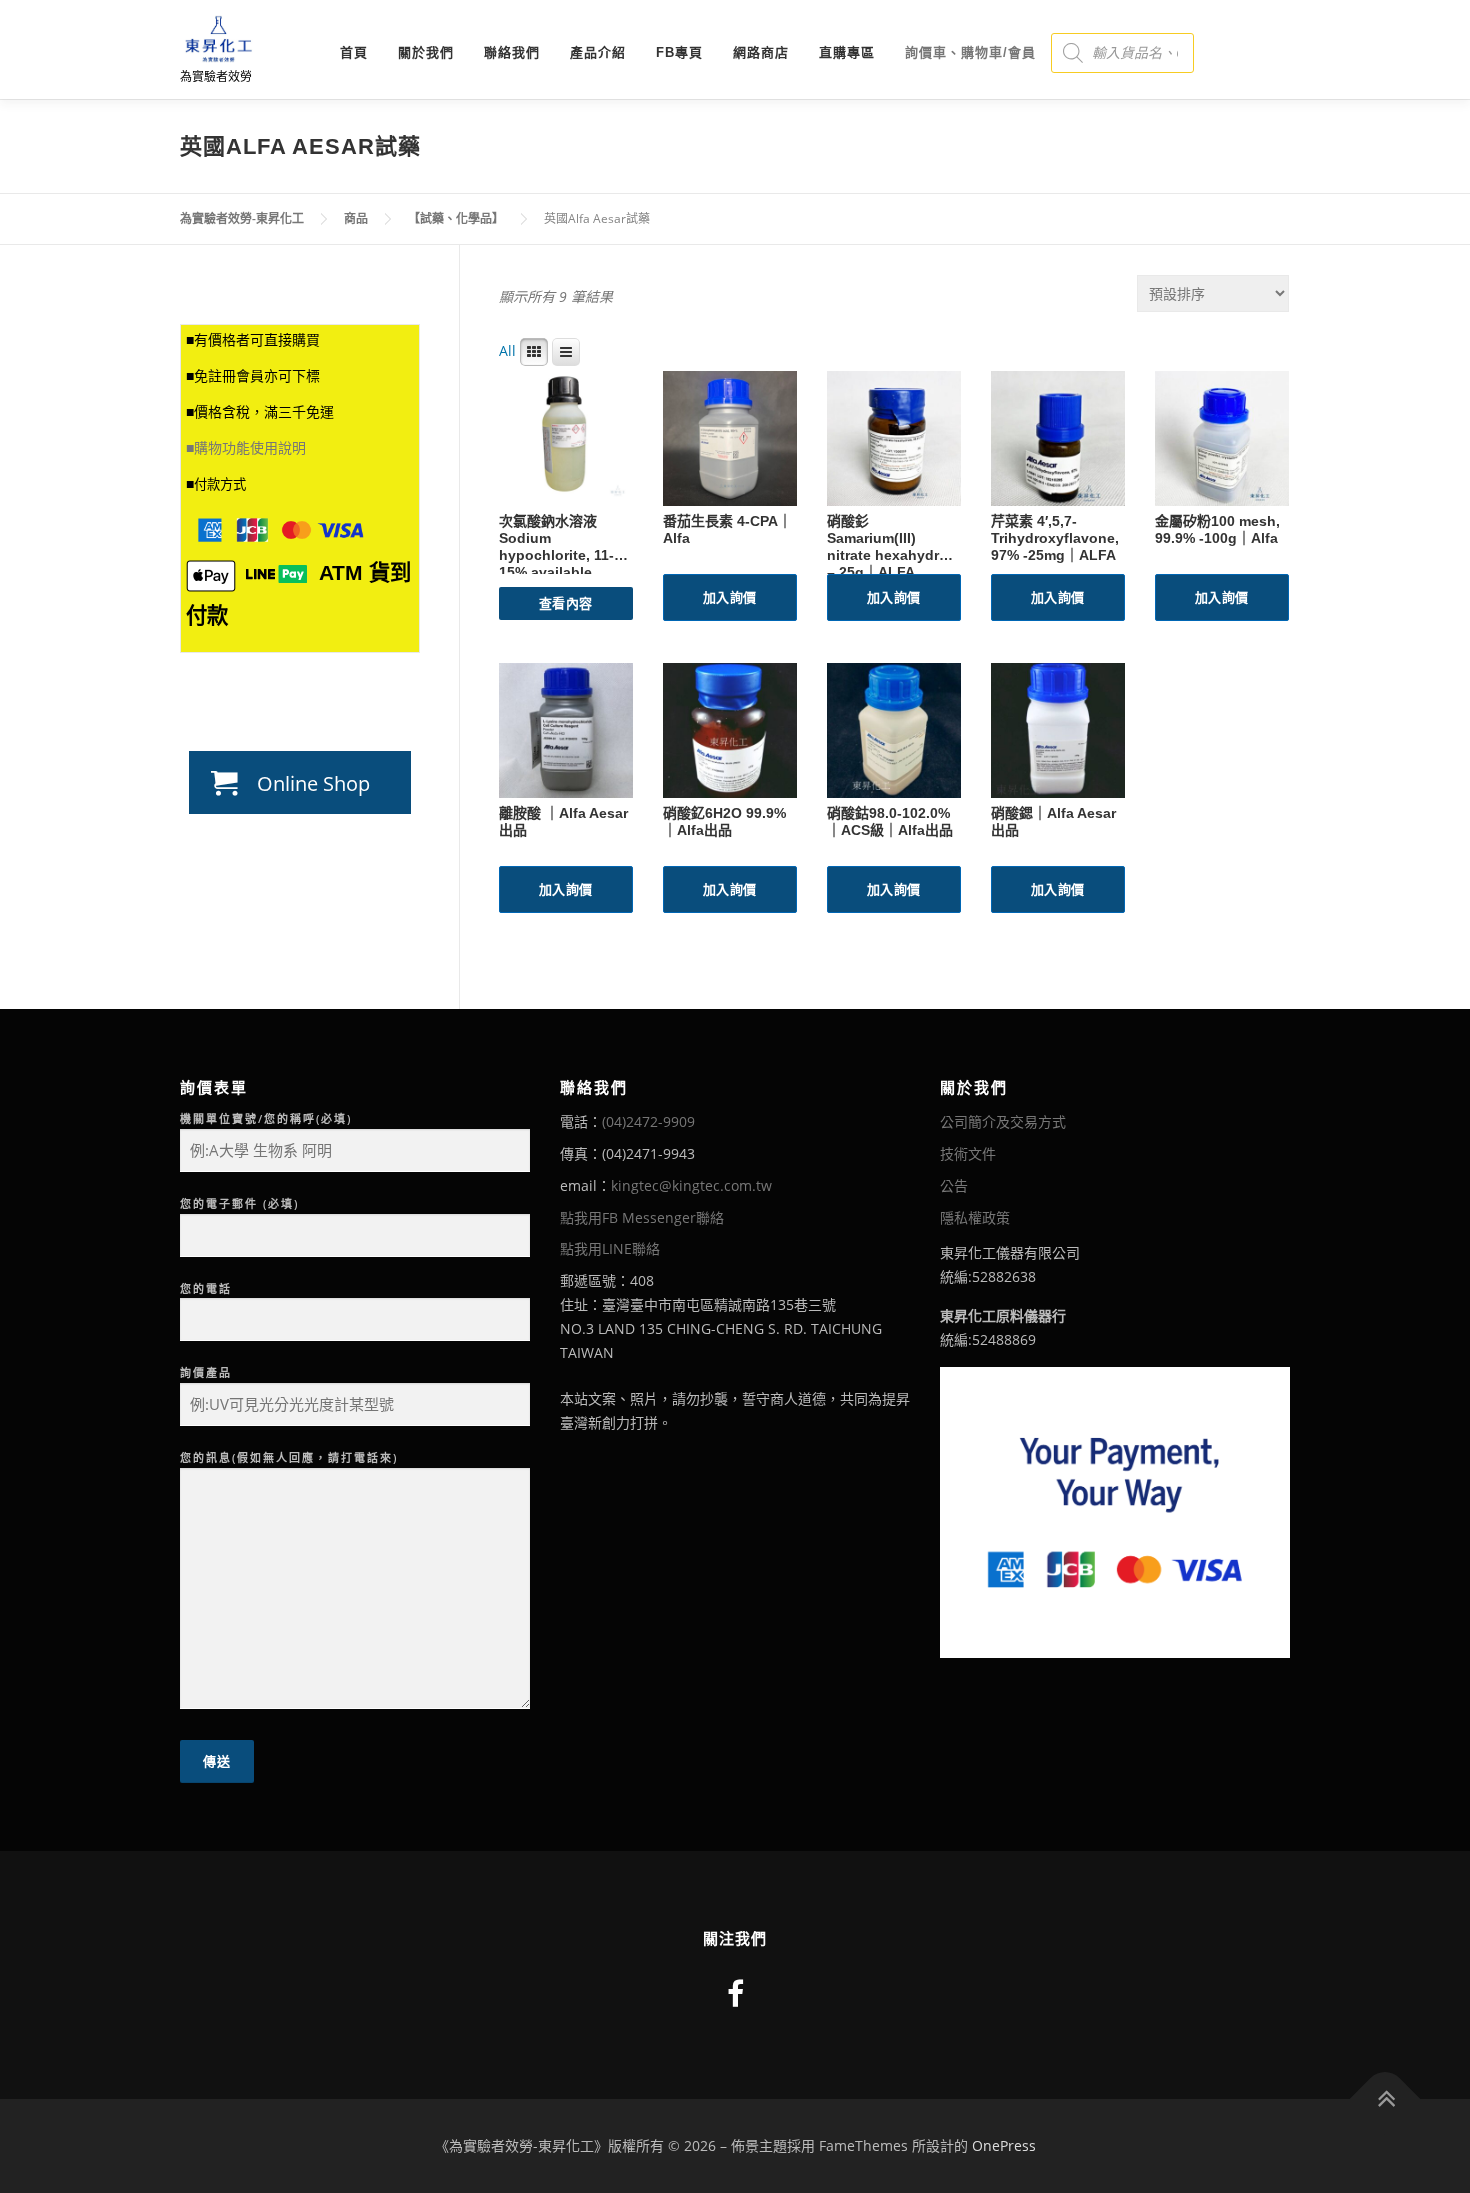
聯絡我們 (512, 52)
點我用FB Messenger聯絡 (642, 1217)
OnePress (1004, 2145)
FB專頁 (679, 52)
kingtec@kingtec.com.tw (691, 1185)
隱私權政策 (975, 1217)
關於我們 (426, 52)
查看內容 (566, 603)
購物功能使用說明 (250, 448)
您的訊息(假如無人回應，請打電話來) (289, 1457)
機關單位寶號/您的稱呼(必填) (266, 1118)
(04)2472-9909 (648, 1121)
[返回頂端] (1385, 2098)
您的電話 (206, 1288)
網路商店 (761, 52)
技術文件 (968, 1153)
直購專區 (847, 52)
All (507, 351)
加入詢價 (730, 597)
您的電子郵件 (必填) (239, 1203)
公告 (954, 1185)
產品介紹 (598, 52)
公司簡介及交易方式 (1003, 1121)
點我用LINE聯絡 (610, 1248)
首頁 (354, 52)
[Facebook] (735, 1993)
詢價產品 (206, 1372)
